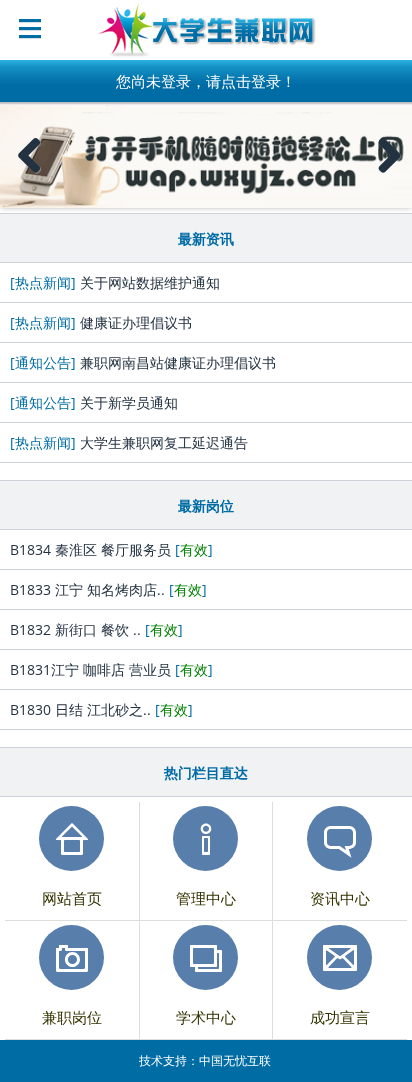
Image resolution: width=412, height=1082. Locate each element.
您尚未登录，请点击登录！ (206, 81)
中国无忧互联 (235, 1060)
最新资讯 (206, 238)
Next (389, 175)
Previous (30, 175)
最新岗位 (206, 505)
